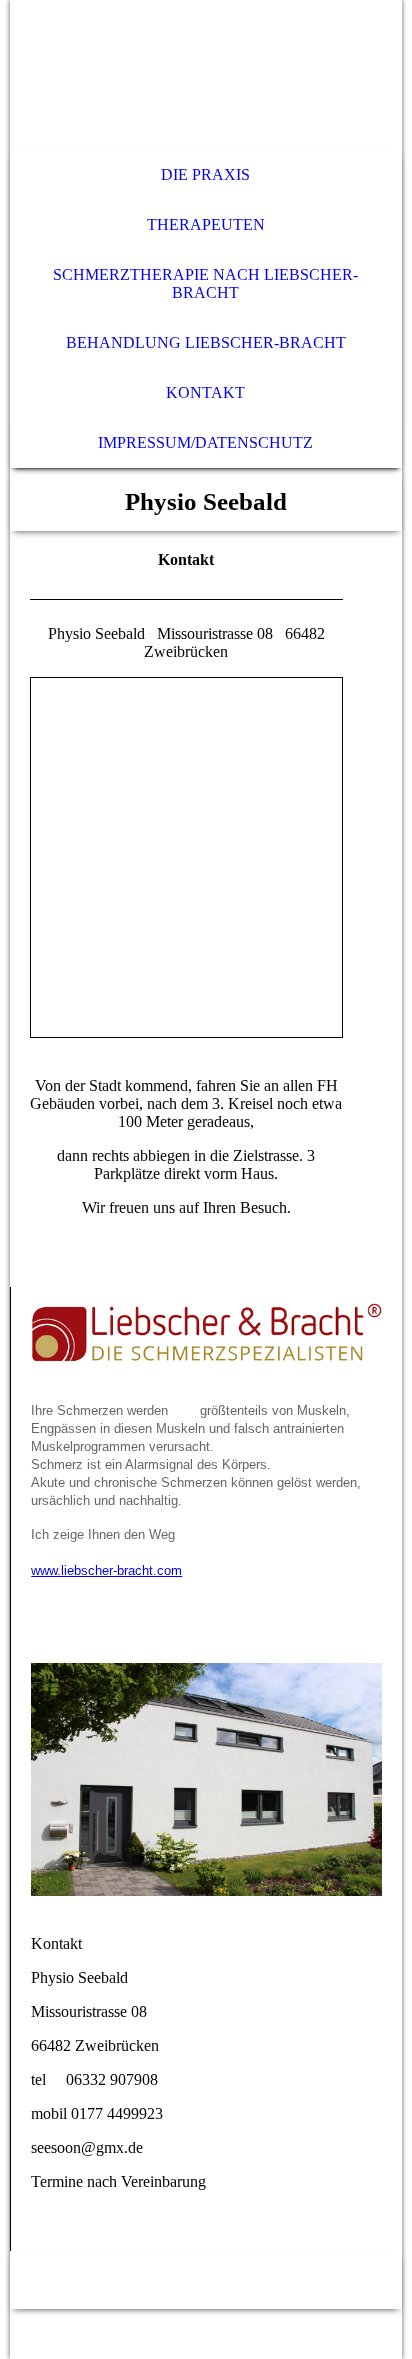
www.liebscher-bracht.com (106, 1570)
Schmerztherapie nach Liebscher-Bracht (205, 283)
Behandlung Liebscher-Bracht (206, 342)
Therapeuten (206, 224)
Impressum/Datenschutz (205, 442)
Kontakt (205, 392)
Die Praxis (205, 174)
